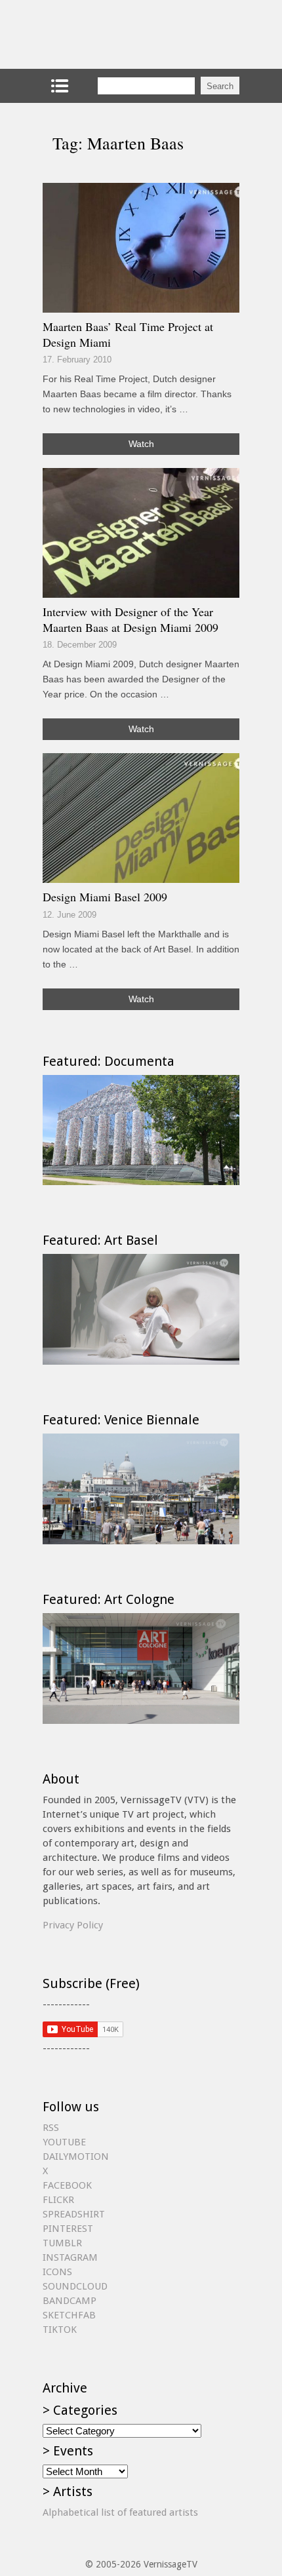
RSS (51, 2128)
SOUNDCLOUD (75, 2286)
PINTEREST (68, 2229)
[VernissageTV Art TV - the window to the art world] (108, 34)
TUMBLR (62, 2243)
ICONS (57, 2272)
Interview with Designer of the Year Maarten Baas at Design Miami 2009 (131, 619)
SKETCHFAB (69, 2315)
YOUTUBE (64, 2142)
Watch (141, 444)
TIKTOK (60, 2330)
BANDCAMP (70, 2301)
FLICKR (58, 2200)
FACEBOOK (67, 2185)
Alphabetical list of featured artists (120, 2512)
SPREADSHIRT (74, 2214)
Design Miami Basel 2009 (105, 897)
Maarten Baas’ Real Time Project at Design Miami (128, 334)
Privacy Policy (73, 1925)
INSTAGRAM (70, 2257)
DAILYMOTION (76, 2156)
